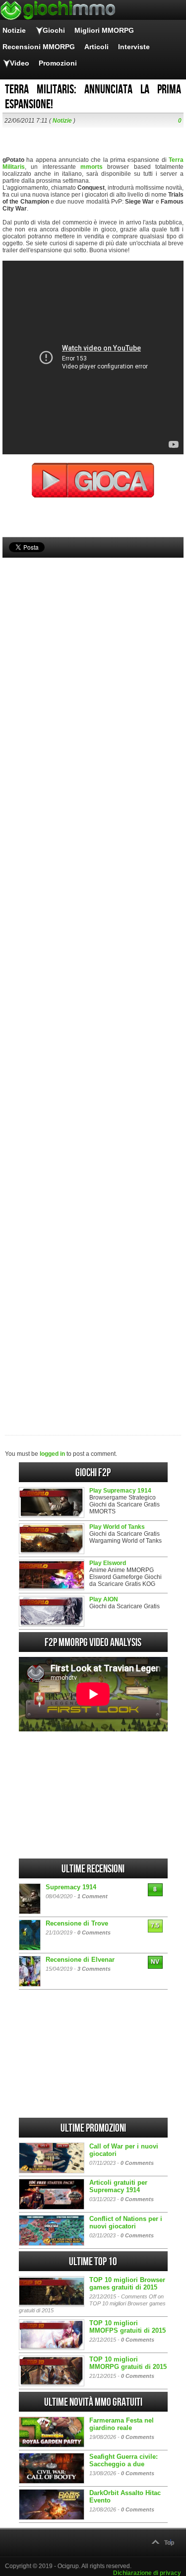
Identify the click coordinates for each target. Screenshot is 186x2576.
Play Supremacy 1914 (120, 1491)
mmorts (92, 167)
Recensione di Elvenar (80, 1960)
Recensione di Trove (77, 1923)
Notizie (14, 30)
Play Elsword (108, 1563)
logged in (52, 1454)
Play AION (104, 1599)
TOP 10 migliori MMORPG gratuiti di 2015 (128, 2363)
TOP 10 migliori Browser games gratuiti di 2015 (127, 2284)
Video (20, 63)
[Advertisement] (93, 980)
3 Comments (94, 1969)
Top (169, 2543)
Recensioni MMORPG (39, 47)
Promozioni (58, 63)
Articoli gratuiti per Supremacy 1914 (118, 2186)
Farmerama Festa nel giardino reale (122, 2424)
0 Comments (94, 1932)
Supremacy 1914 (71, 1887)
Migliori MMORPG (104, 30)
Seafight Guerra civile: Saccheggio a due (124, 2460)
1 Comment (93, 1896)
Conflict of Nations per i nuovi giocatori (126, 2222)
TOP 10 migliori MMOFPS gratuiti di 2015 (127, 2327)
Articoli (96, 47)
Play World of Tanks (117, 1527)
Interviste (134, 47)
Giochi (54, 30)
